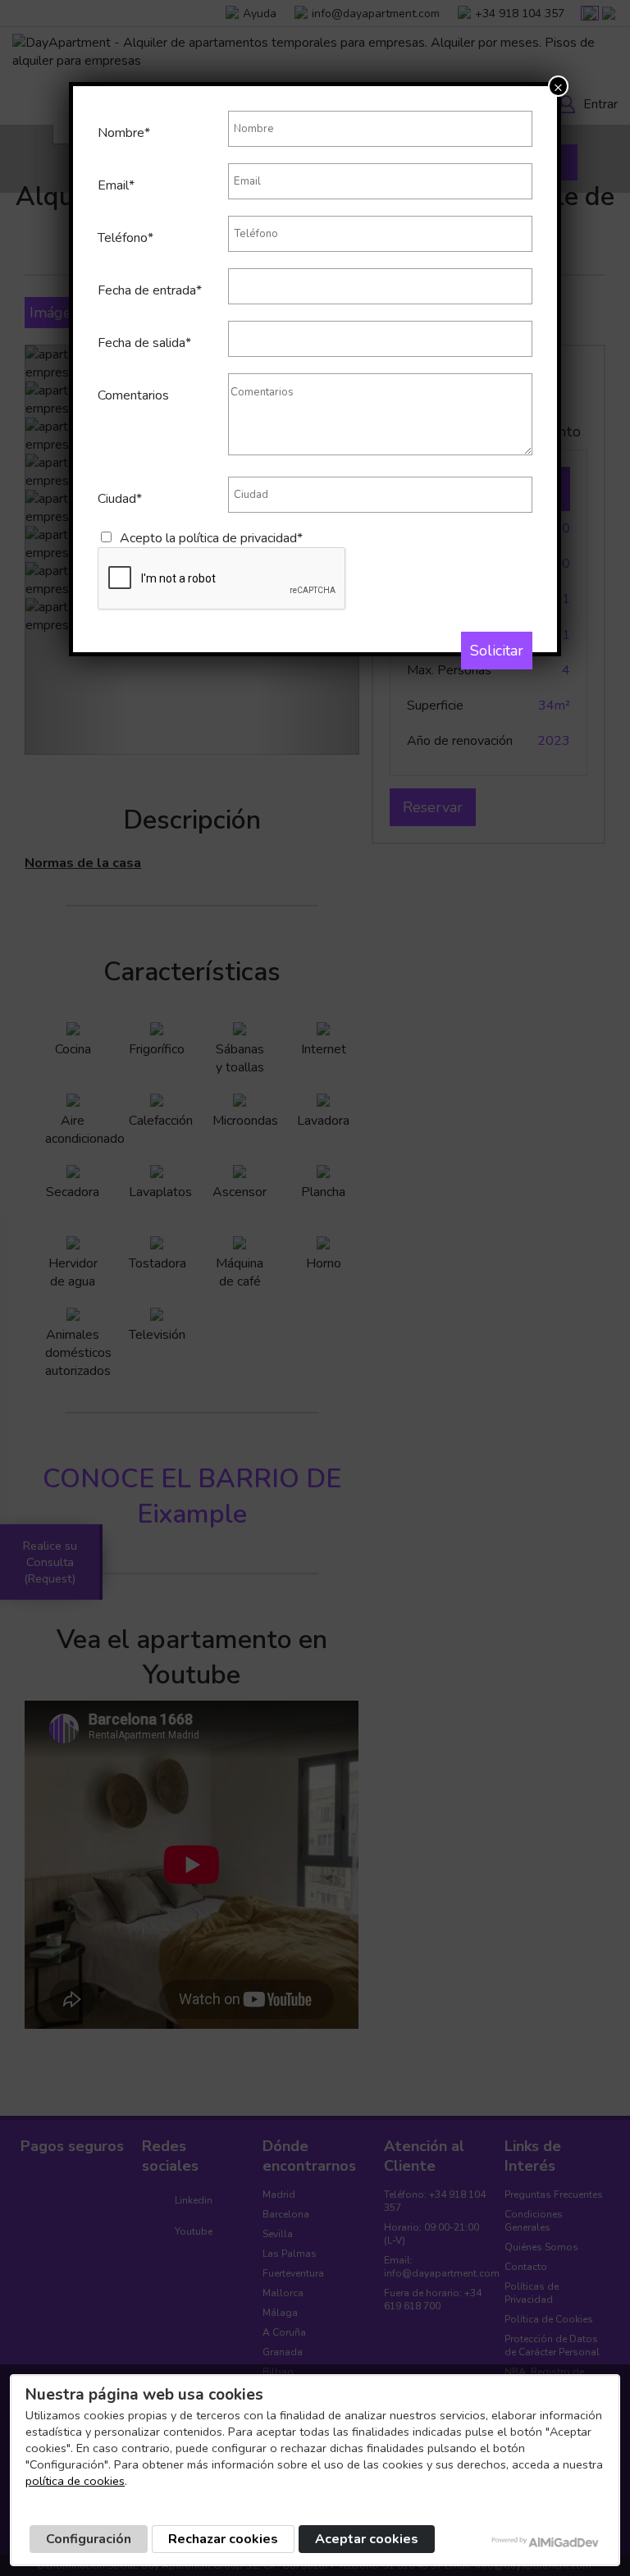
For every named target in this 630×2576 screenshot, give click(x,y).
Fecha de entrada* (150, 290)
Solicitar (497, 651)
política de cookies (75, 2481)
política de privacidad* (241, 538)
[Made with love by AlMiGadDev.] (546, 2542)
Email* (116, 185)
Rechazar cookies (223, 2539)
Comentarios (133, 395)
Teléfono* (126, 238)
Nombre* (124, 133)
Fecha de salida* (144, 343)
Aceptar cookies (367, 2539)
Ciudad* (120, 499)
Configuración (89, 2539)
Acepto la (211, 538)
